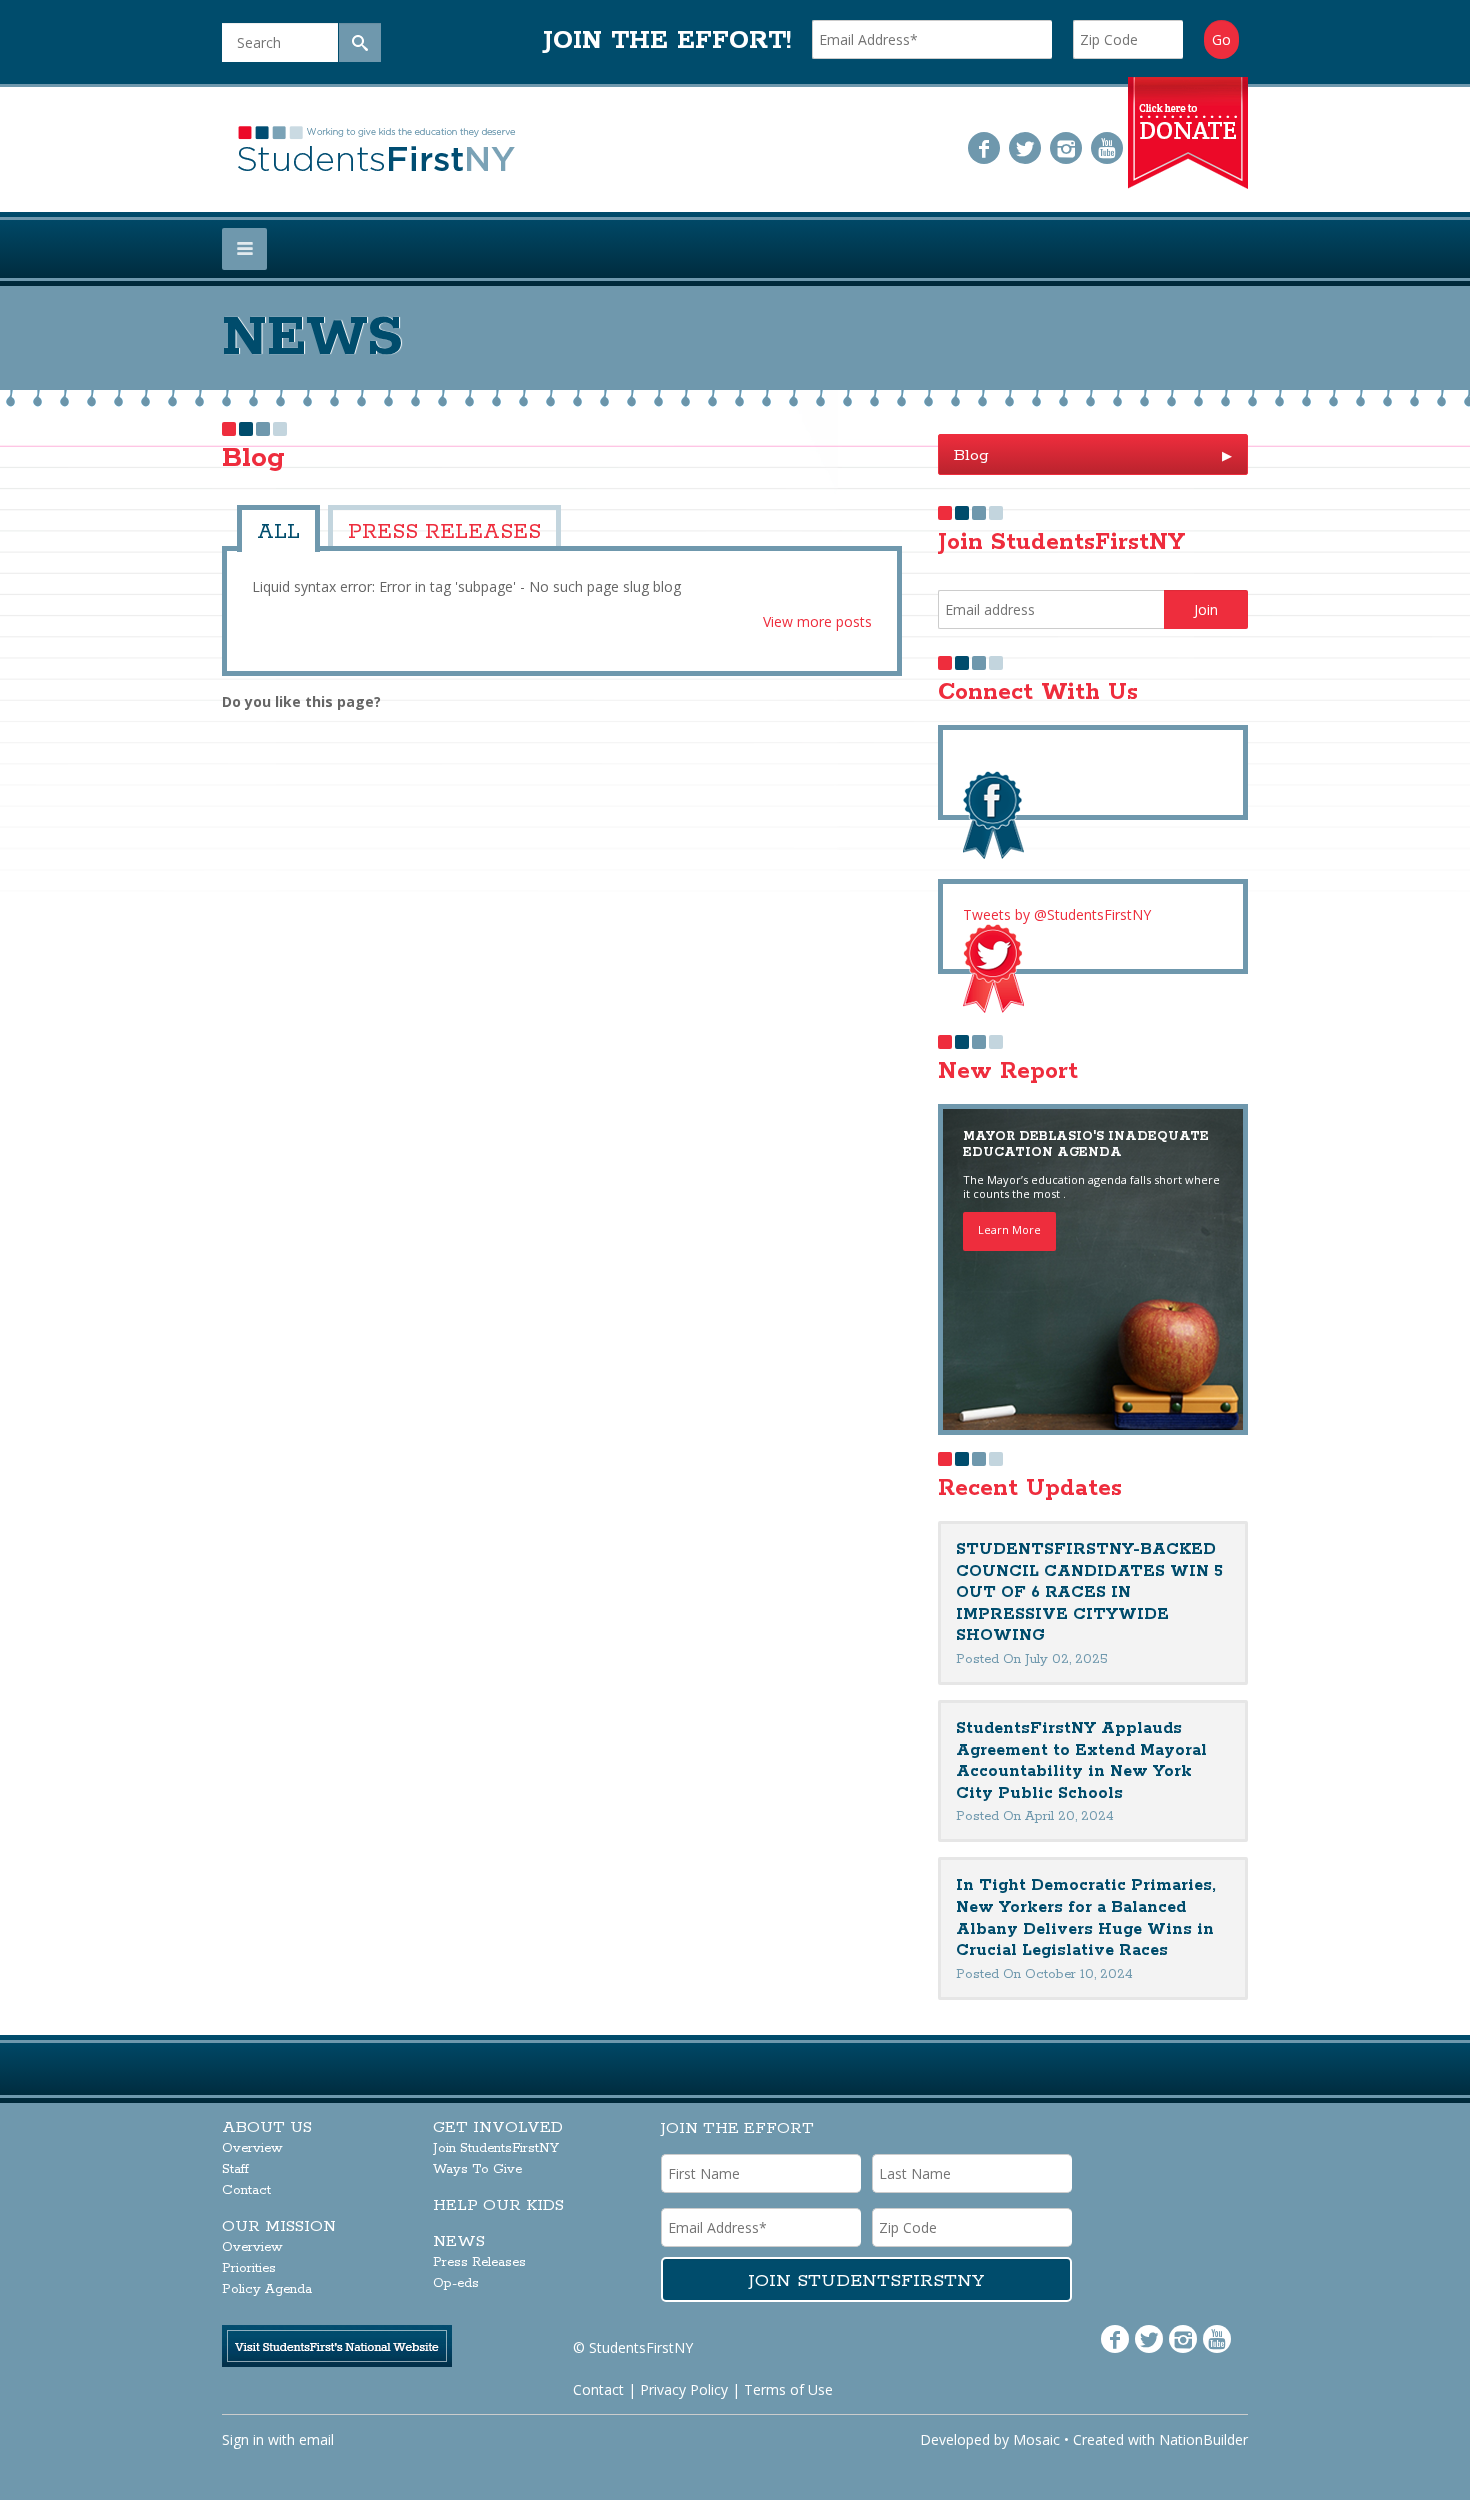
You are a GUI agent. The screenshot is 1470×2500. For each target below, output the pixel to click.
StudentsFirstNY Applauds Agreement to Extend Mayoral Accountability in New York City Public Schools (1081, 1761)
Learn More (1009, 1229)
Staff (235, 2169)
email (316, 2439)
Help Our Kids (498, 2205)
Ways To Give (477, 2169)
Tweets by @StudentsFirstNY (1057, 914)
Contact (246, 2190)
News (459, 2241)
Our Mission (279, 2226)
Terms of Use (788, 2389)
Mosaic (1036, 2439)
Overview (252, 2148)
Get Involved (498, 2127)
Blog (1093, 455)
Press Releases (411, 528)
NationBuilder (1203, 2439)
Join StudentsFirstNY (496, 2148)
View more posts (817, 615)
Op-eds (456, 2283)
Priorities (249, 2268)
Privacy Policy (684, 2389)
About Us (267, 2127)
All (274, 528)
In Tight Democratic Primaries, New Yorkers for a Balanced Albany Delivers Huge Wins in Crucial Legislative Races (1086, 1918)
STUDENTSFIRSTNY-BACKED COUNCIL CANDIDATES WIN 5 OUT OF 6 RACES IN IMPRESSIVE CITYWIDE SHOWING (1089, 1592)
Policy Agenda (267, 2289)
